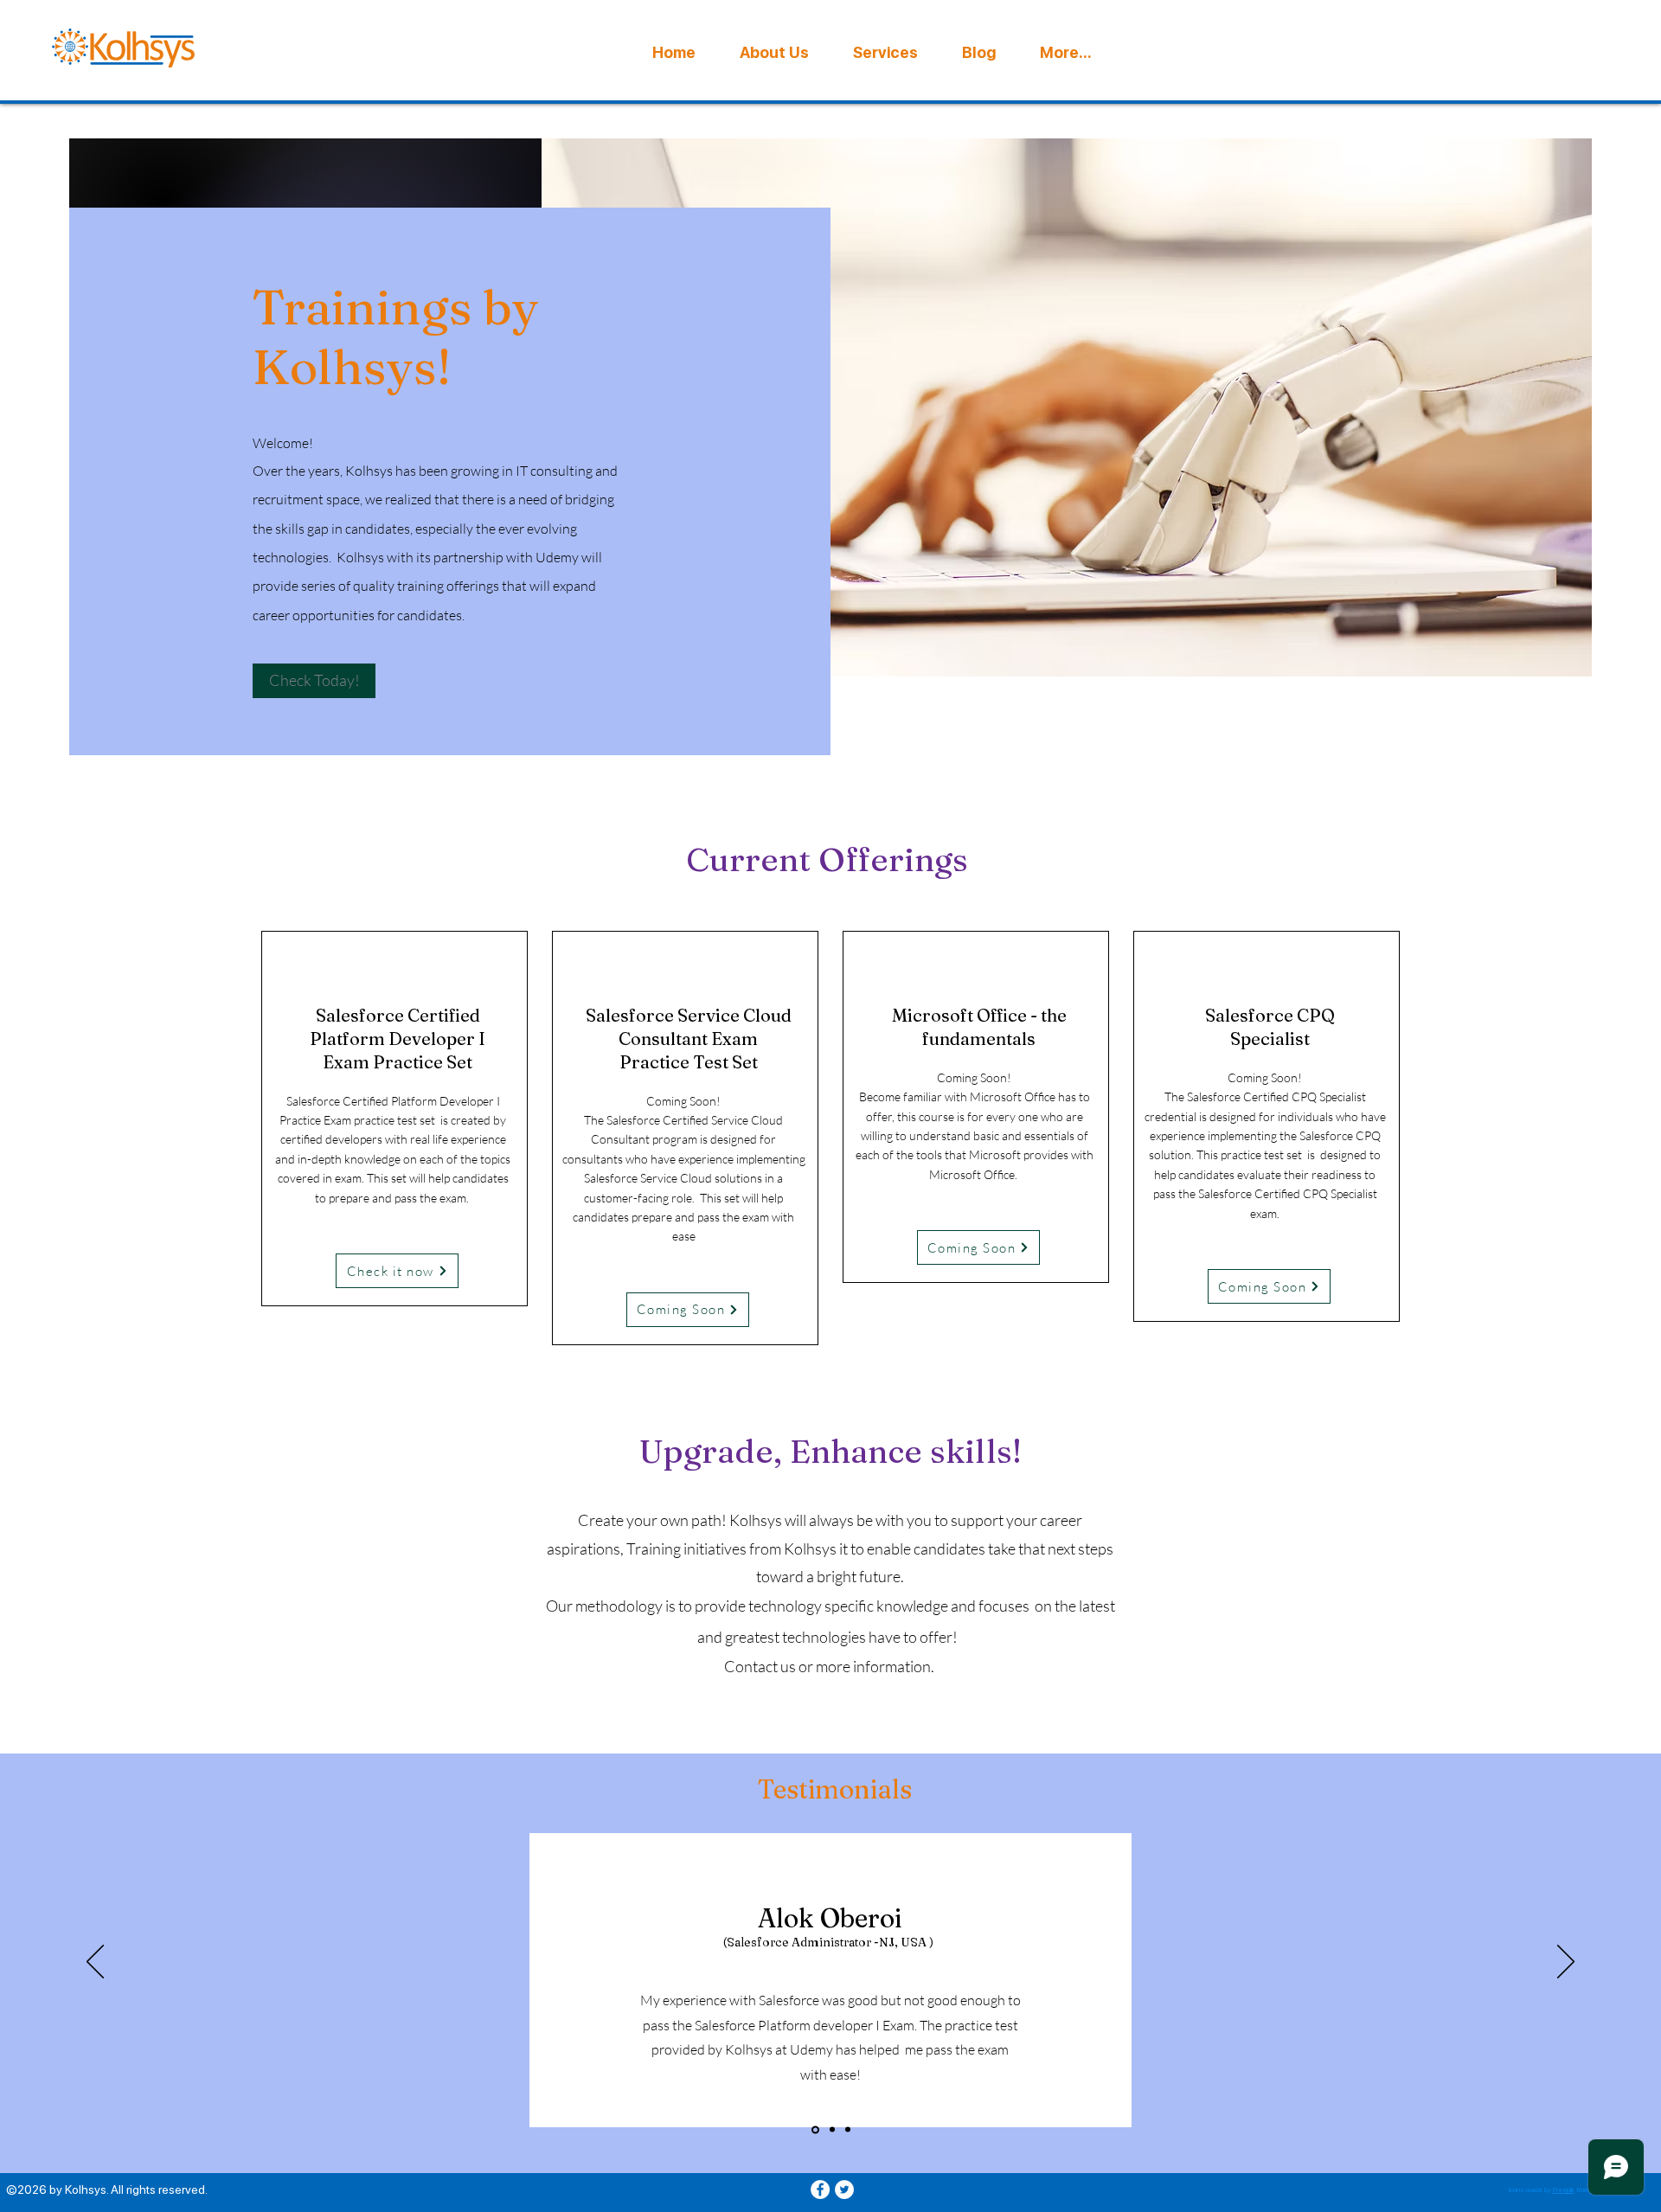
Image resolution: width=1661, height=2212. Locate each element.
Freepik (1564, 2190)
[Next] (1566, 1963)
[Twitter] (844, 2190)
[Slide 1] (814, 2130)
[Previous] (95, 1963)
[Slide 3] (848, 2130)
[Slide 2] (831, 2129)
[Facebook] (820, 2190)
